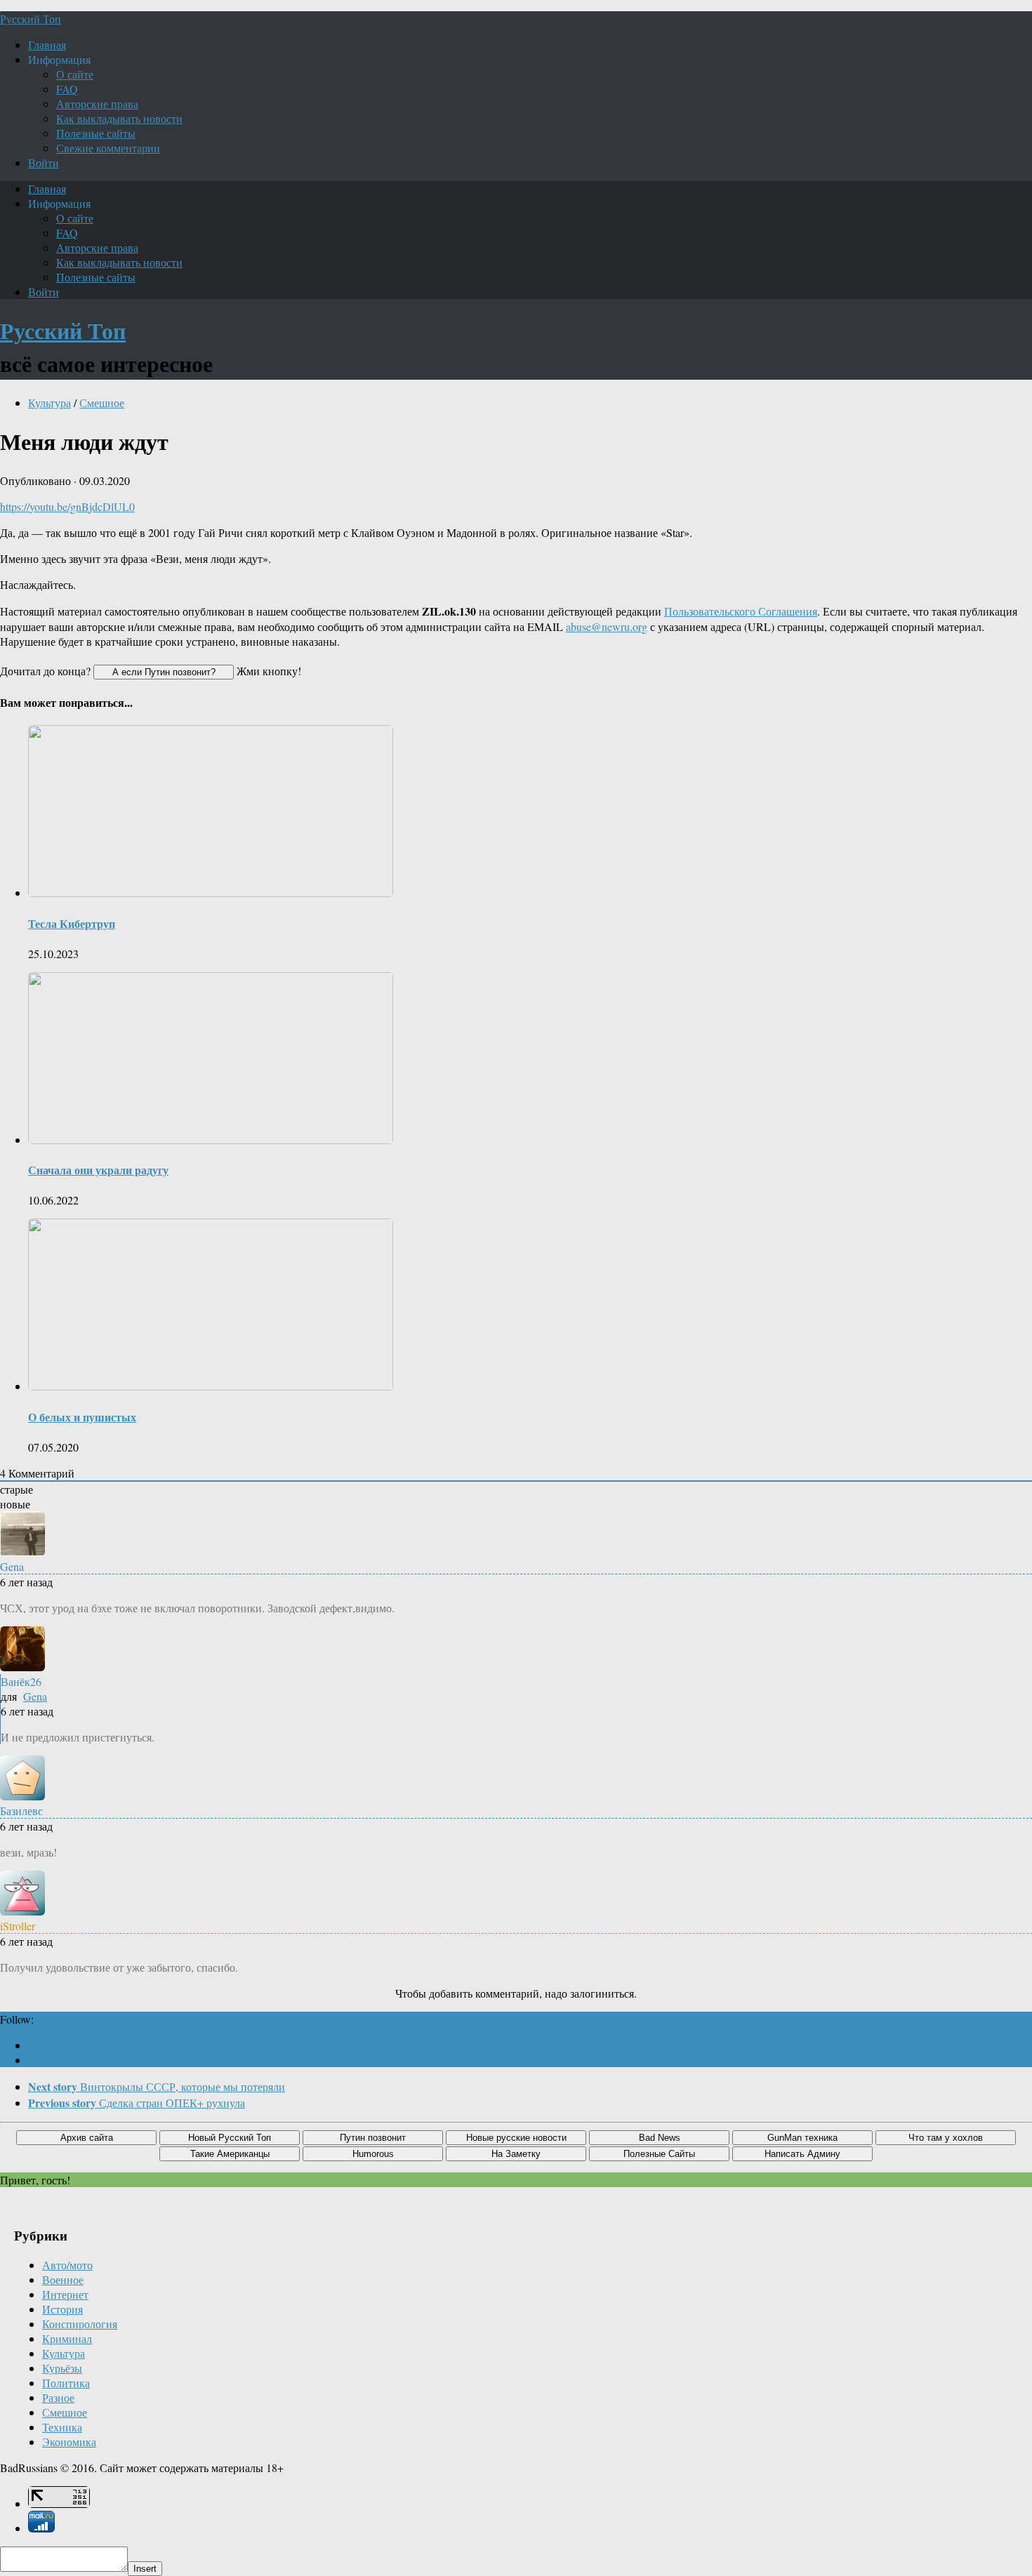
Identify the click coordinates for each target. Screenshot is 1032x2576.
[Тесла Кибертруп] (211, 892)
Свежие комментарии (108, 148)
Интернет (65, 2294)
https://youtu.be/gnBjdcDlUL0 (67, 506)
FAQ (67, 89)
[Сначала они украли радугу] (211, 1140)
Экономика (69, 2442)
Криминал (67, 2338)
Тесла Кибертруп (72, 923)
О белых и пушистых (82, 1417)
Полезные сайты (96, 133)
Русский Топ (31, 19)
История (62, 2309)
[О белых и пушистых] (211, 1386)
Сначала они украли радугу (98, 1170)
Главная (47, 45)
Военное (63, 2279)
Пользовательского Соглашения (741, 611)
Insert (145, 2569)
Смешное (102, 403)
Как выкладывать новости (119, 118)
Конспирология (80, 2324)
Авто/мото (67, 2265)
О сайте (75, 74)
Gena (35, 1696)
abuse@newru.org (607, 626)
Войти (44, 162)
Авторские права (97, 104)
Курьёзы (62, 2368)
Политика (66, 2383)
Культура (49, 403)
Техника (62, 2427)
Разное (58, 2397)
